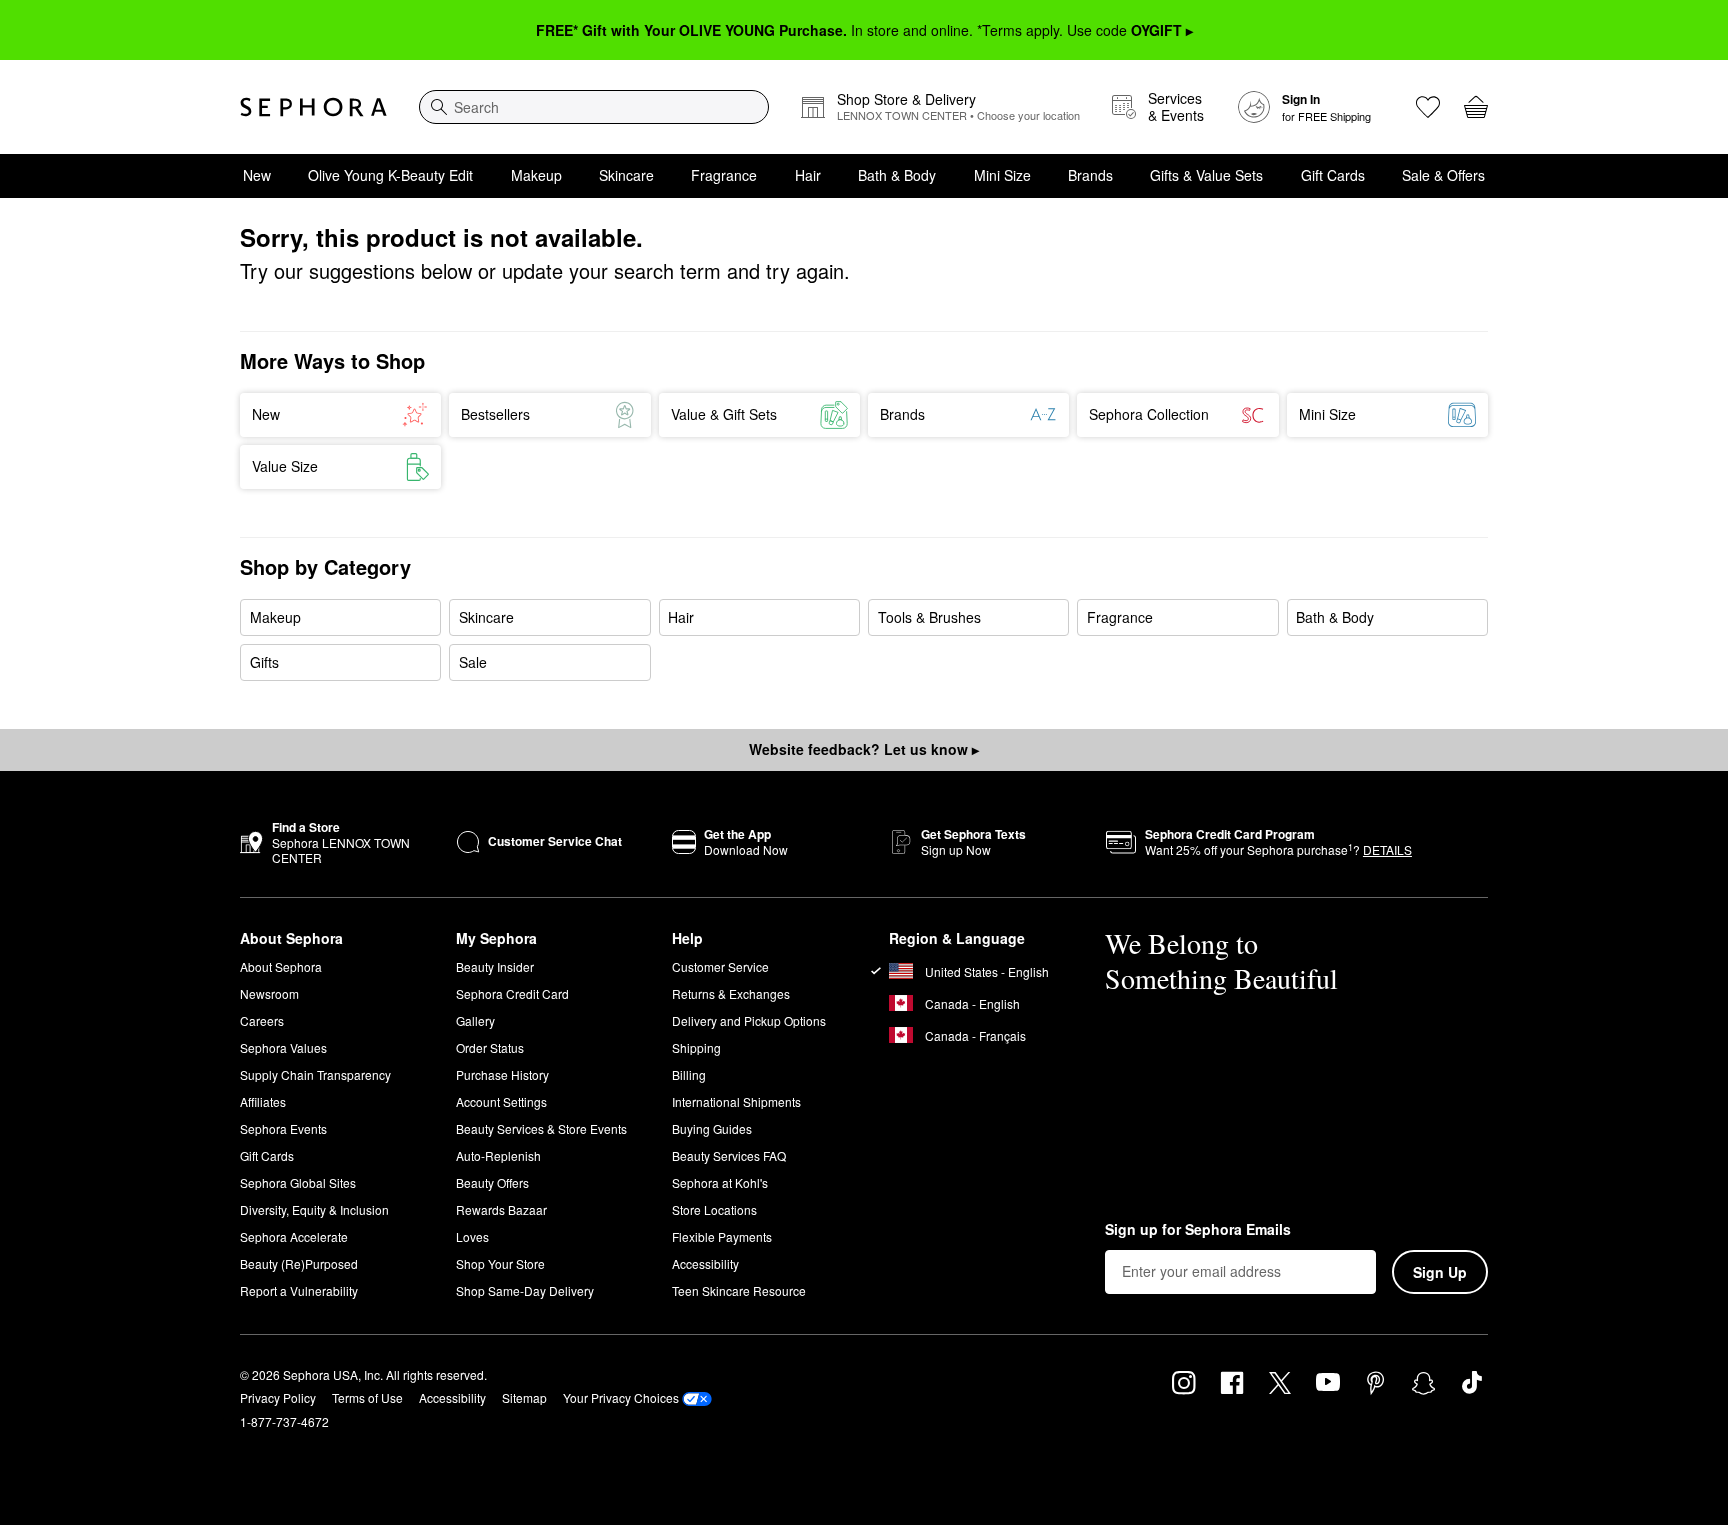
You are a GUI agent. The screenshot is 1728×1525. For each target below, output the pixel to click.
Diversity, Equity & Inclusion (314, 1209)
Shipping (696, 1047)
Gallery (475, 1020)
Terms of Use (367, 1397)
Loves (472, 1236)
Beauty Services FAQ (729, 1155)
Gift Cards (1333, 175)
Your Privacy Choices (621, 1397)
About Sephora (281, 966)
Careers (262, 1020)
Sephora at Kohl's (720, 1182)
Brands (1090, 175)
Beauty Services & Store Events (541, 1128)
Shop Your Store (500, 1263)
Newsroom (269, 993)
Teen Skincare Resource (739, 1290)
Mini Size (1002, 175)
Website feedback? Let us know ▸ (864, 749)
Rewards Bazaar (501, 1209)
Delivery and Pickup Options (749, 1020)
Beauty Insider (495, 966)
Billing (689, 1074)
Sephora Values (283, 1047)
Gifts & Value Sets (1206, 175)
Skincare (626, 175)
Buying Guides (712, 1128)
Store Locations (714, 1209)
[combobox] (594, 107)
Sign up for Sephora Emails (1198, 1230)
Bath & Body (897, 175)
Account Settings (501, 1101)
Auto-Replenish (498, 1155)
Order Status (490, 1047)
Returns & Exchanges (731, 993)
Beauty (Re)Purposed (299, 1263)
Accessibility (705, 1263)
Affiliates (263, 1101)
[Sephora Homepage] (313, 107)
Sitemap (524, 1397)
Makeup (536, 175)
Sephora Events (283, 1128)
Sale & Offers (1443, 175)
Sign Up (1440, 1272)
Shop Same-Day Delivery (525, 1290)
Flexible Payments (722, 1236)
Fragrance (724, 175)
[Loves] (1428, 107)
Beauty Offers (492, 1182)
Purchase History (502, 1074)
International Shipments (736, 1101)
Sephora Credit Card (512, 993)
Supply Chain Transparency (315, 1074)
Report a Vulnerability (299, 1290)
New (257, 175)
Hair (808, 175)
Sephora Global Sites (298, 1182)
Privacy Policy (278, 1397)
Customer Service (720, 966)
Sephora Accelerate (294, 1236)
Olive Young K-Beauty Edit (390, 175)
